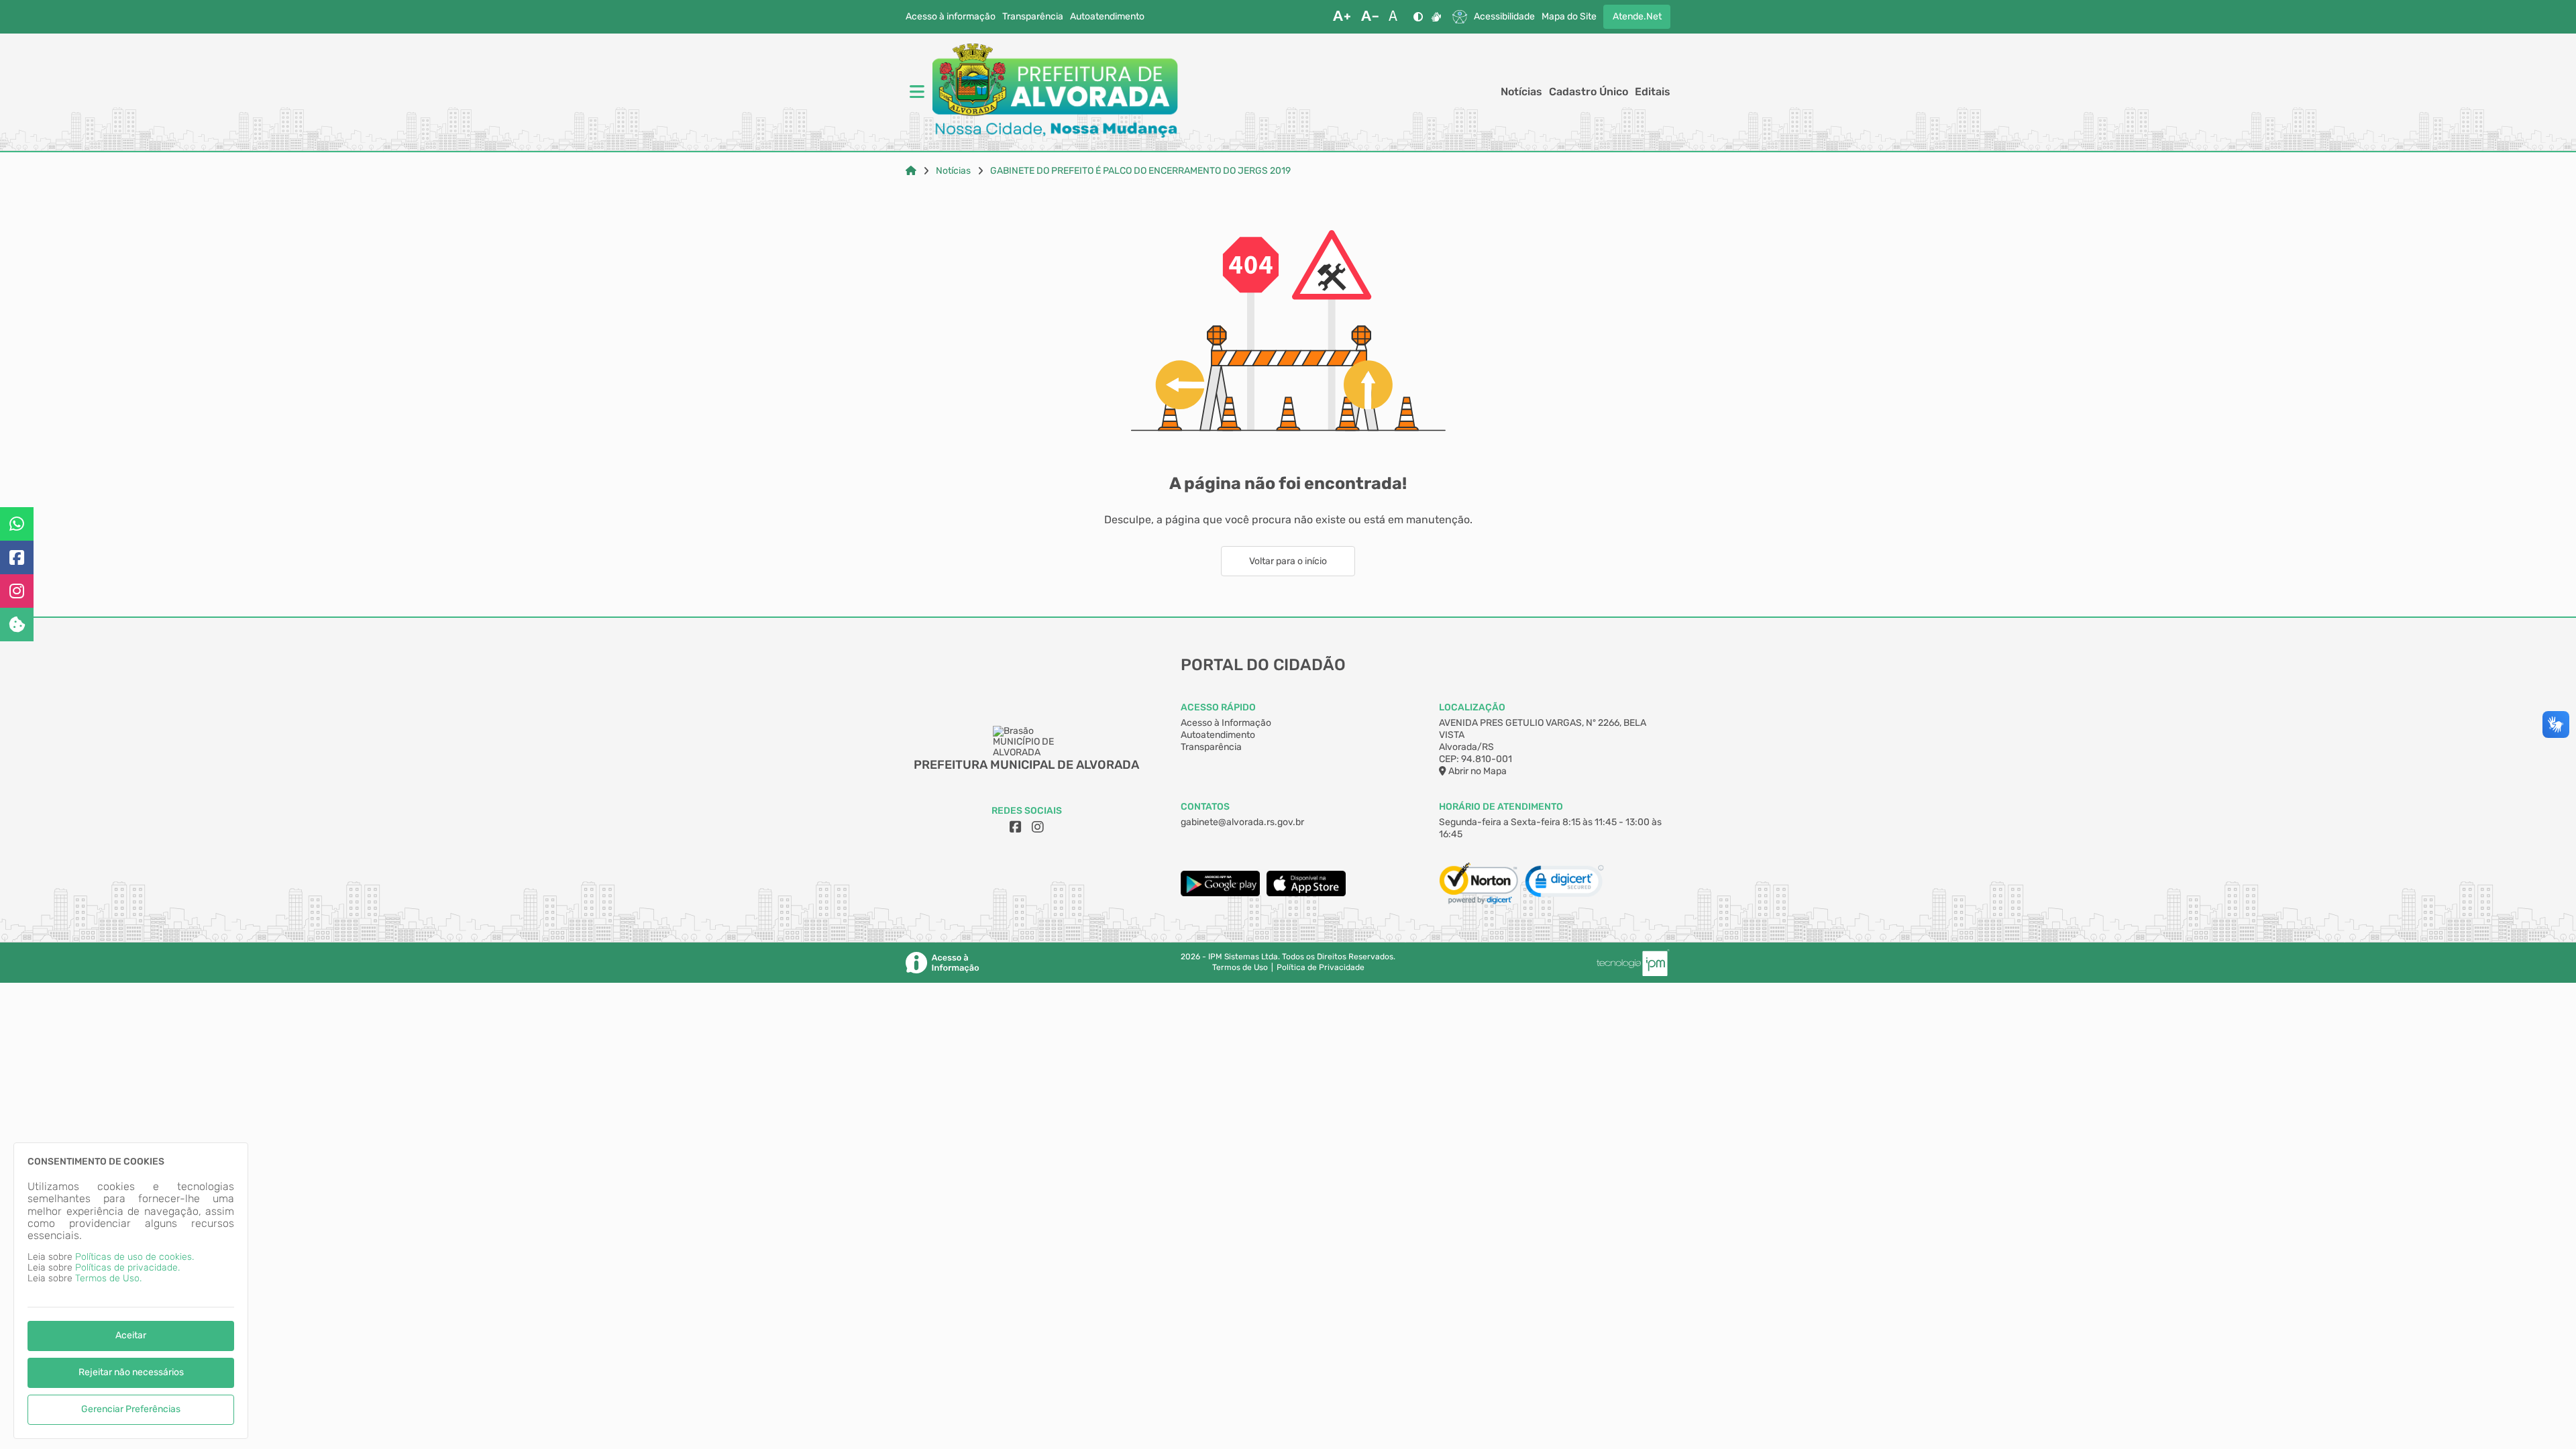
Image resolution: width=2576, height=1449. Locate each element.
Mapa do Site (1569, 17)
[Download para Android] (1220, 893)
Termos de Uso (1240, 968)
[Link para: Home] (911, 171)
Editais (1653, 92)
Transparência (1033, 17)
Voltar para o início (1288, 561)
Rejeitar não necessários (131, 1372)
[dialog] (131, 1291)
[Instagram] (17, 591)
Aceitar (131, 1335)
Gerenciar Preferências (131, 1409)
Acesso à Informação (1226, 723)
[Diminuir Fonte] (1370, 17)
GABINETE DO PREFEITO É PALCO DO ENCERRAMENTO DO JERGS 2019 (1140, 171)
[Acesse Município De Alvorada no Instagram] (1038, 827)
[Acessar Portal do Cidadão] (1055, 92)
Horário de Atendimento (1501, 807)
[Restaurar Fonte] (1397, 17)
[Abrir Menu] (916, 92)
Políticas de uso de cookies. (135, 1257)
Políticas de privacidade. (127, 1268)
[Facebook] (17, 557)
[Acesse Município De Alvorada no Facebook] (1016, 827)
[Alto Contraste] (1418, 17)
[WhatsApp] (17, 524)
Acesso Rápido (1218, 707)
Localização (1472, 707)
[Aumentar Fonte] (1342, 17)
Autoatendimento (1107, 17)
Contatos (1205, 807)
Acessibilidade (1504, 17)
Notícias (1521, 92)
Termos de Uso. (108, 1278)
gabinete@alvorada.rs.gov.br (1242, 822)
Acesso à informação (951, 17)
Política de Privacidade (1321, 968)
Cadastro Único (1589, 92)
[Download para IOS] (1306, 893)
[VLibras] (1436, 17)
